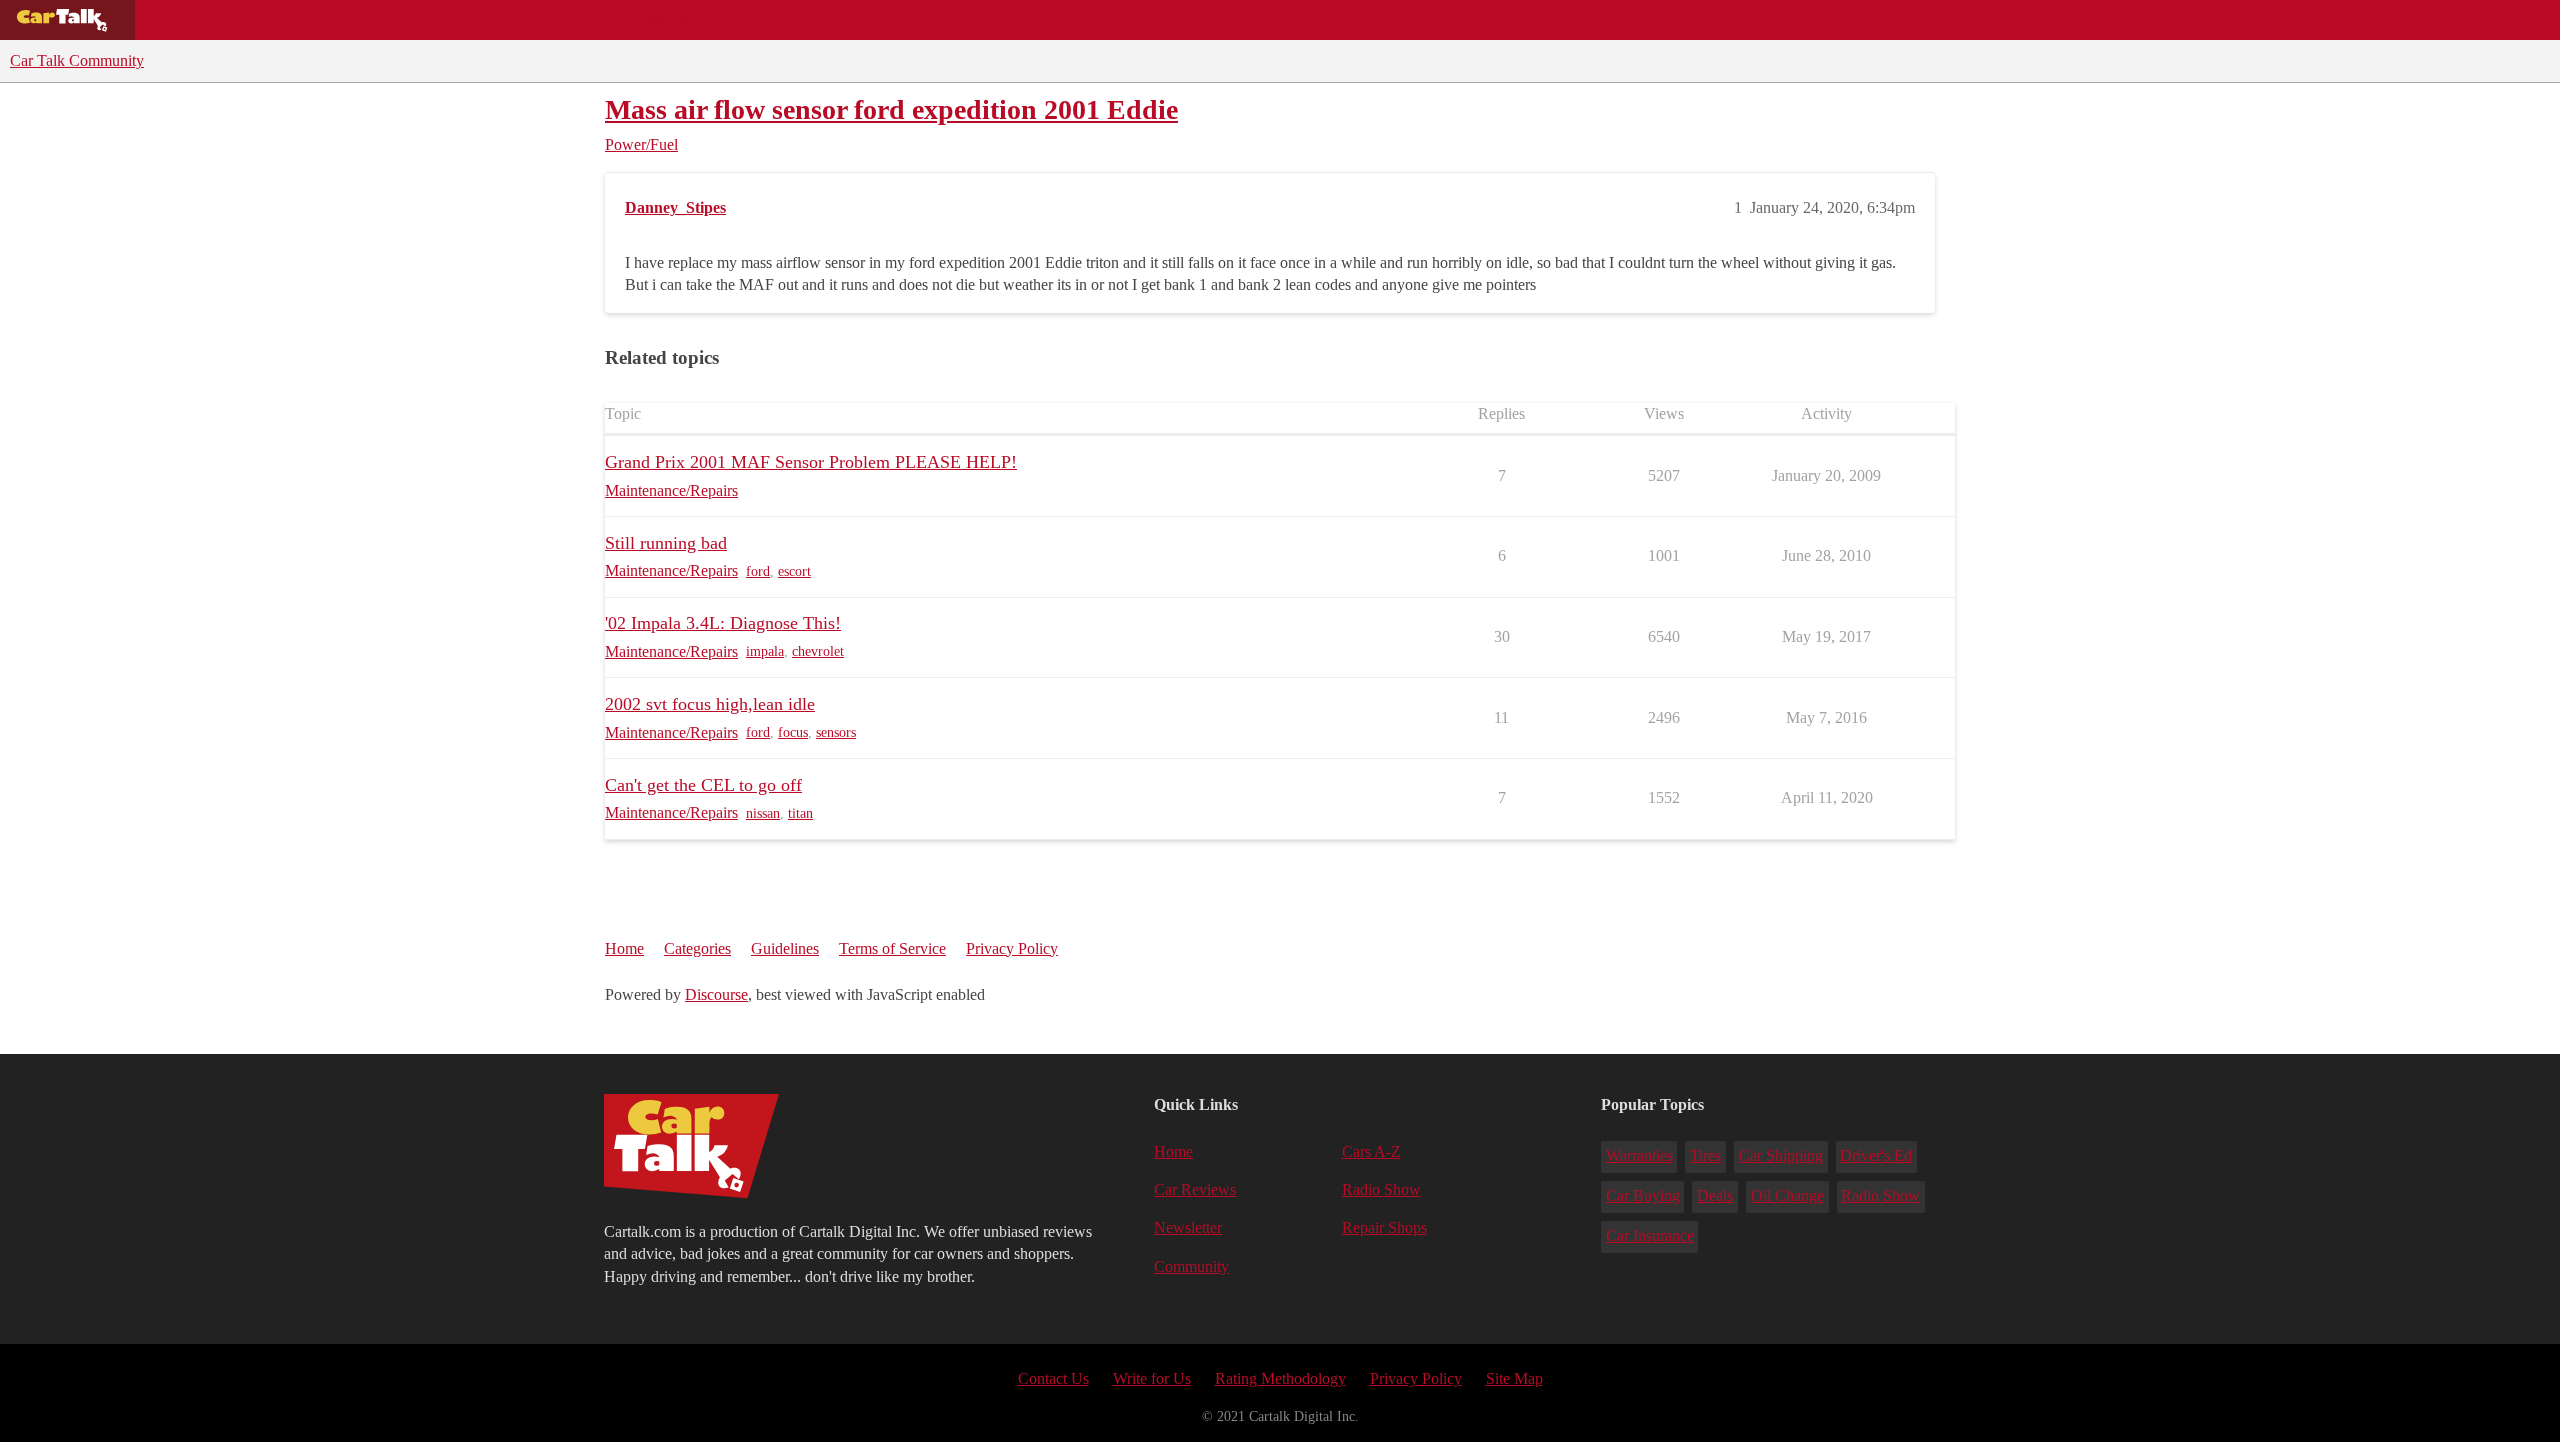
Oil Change (1787, 1195)
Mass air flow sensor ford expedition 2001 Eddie (891, 109)
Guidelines (785, 948)
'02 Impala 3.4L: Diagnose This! (723, 623)
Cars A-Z (777, 20)
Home (624, 948)
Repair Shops (546, 20)
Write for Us (1152, 1378)
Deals (316, 20)
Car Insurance (1650, 1235)
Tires (1705, 1155)
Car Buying (1643, 1195)
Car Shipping (1781, 1155)
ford (758, 571)
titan (800, 813)
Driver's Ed (1876, 1155)
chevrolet (818, 651)
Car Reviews (418, 20)
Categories (697, 948)
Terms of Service (892, 948)
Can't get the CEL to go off (703, 785)
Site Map (1514, 1378)
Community (670, 20)
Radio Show (1381, 1189)
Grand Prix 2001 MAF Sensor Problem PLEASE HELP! (811, 462)
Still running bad (666, 543)
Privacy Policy (1012, 948)
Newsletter (1188, 1227)
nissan (763, 813)
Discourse (716, 994)
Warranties (1639, 1155)
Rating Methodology (1280, 1378)
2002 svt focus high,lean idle (710, 704)
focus (793, 732)
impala (765, 651)
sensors (836, 732)
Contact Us (1053, 1378)
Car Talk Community (77, 60)
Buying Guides (206, 20)
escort (794, 571)
